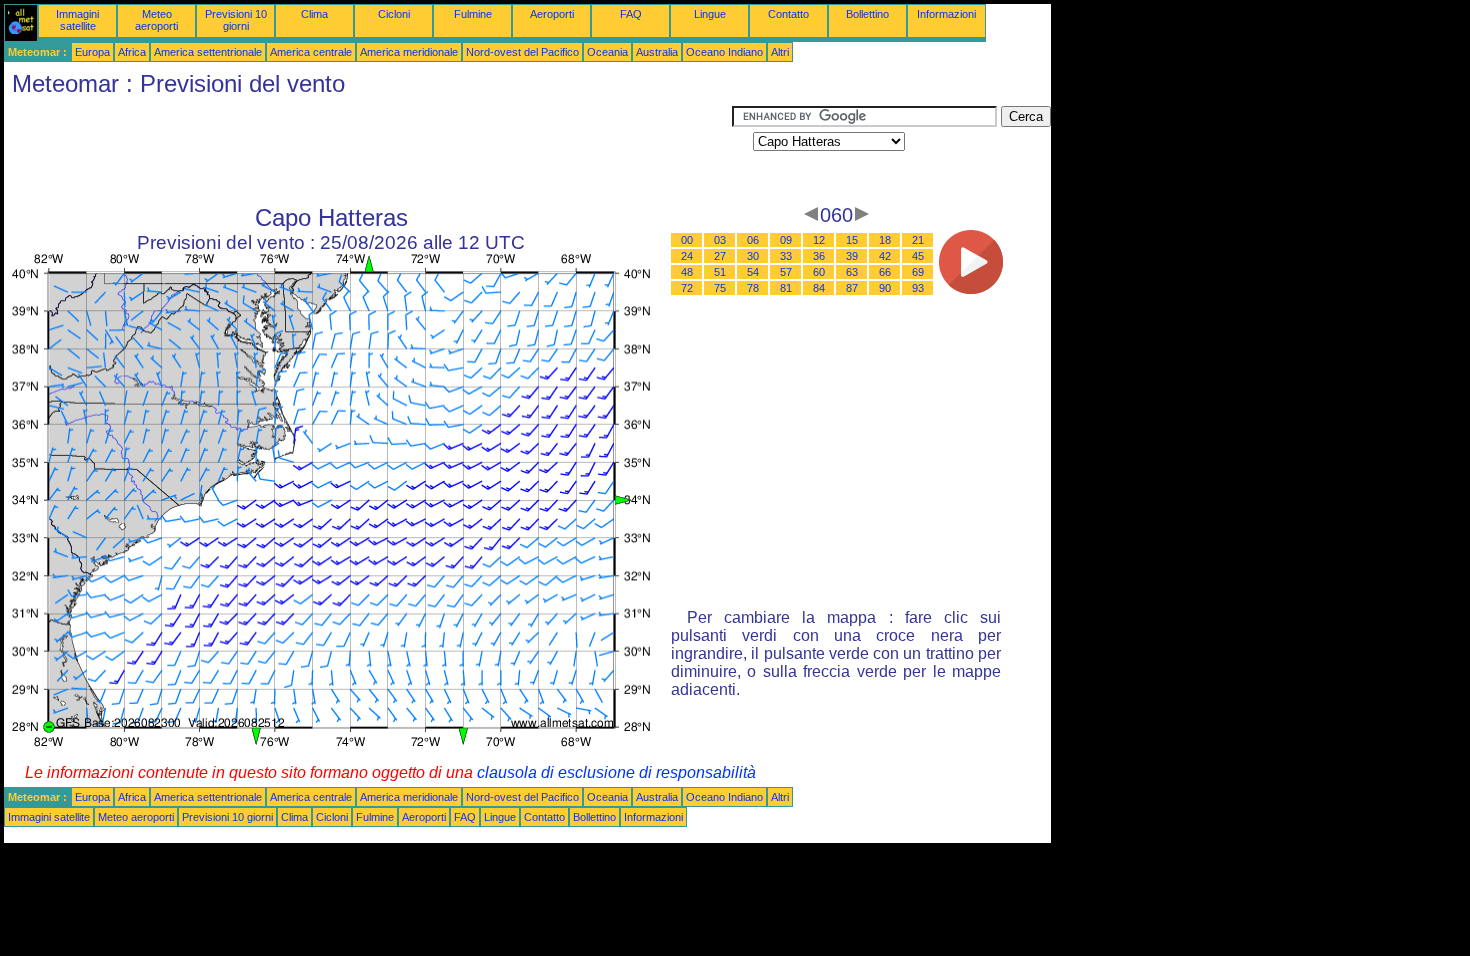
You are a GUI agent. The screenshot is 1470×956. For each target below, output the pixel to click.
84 (819, 288)
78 (753, 288)
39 (852, 256)
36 (819, 256)
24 (687, 256)
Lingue (710, 14)
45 (918, 256)
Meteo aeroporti (156, 20)
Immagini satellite (77, 20)
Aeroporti (552, 14)
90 (885, 288)
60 (819, 272)
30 (753, 256)
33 (786, 256)
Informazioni (946, 14)
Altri (780, 52)
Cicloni (394, 14)
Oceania (607, 52)
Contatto (788, 14)
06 (753, 240)
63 (852, 272)
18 (885, 240)
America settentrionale (208, 52)
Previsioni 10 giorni (236, 20)
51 (720, 272)
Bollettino (867, 14)
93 (918, 288)
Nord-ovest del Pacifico (522, 52)
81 (786, 288)
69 (918, 272)
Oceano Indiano (724, 52)
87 (852, 288)
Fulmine (473, 14)
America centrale (311, 52)
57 (786, 272)
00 (687, 240)
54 (753, 272)
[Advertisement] (368, 151)
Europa (92, 52)
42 (885, 256)
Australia (657, 52)
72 (687, 288)
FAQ (631, 14)
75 (720, 288)
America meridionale (409, 52)
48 (687, 272)
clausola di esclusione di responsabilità (616, 772)
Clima (314, 14)
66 (885, 272)
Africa (132, 52)
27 (720, 256)
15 (852, 240)
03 (720, 240)
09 (786, 240)
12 (819, 240)
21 (918, 240)
